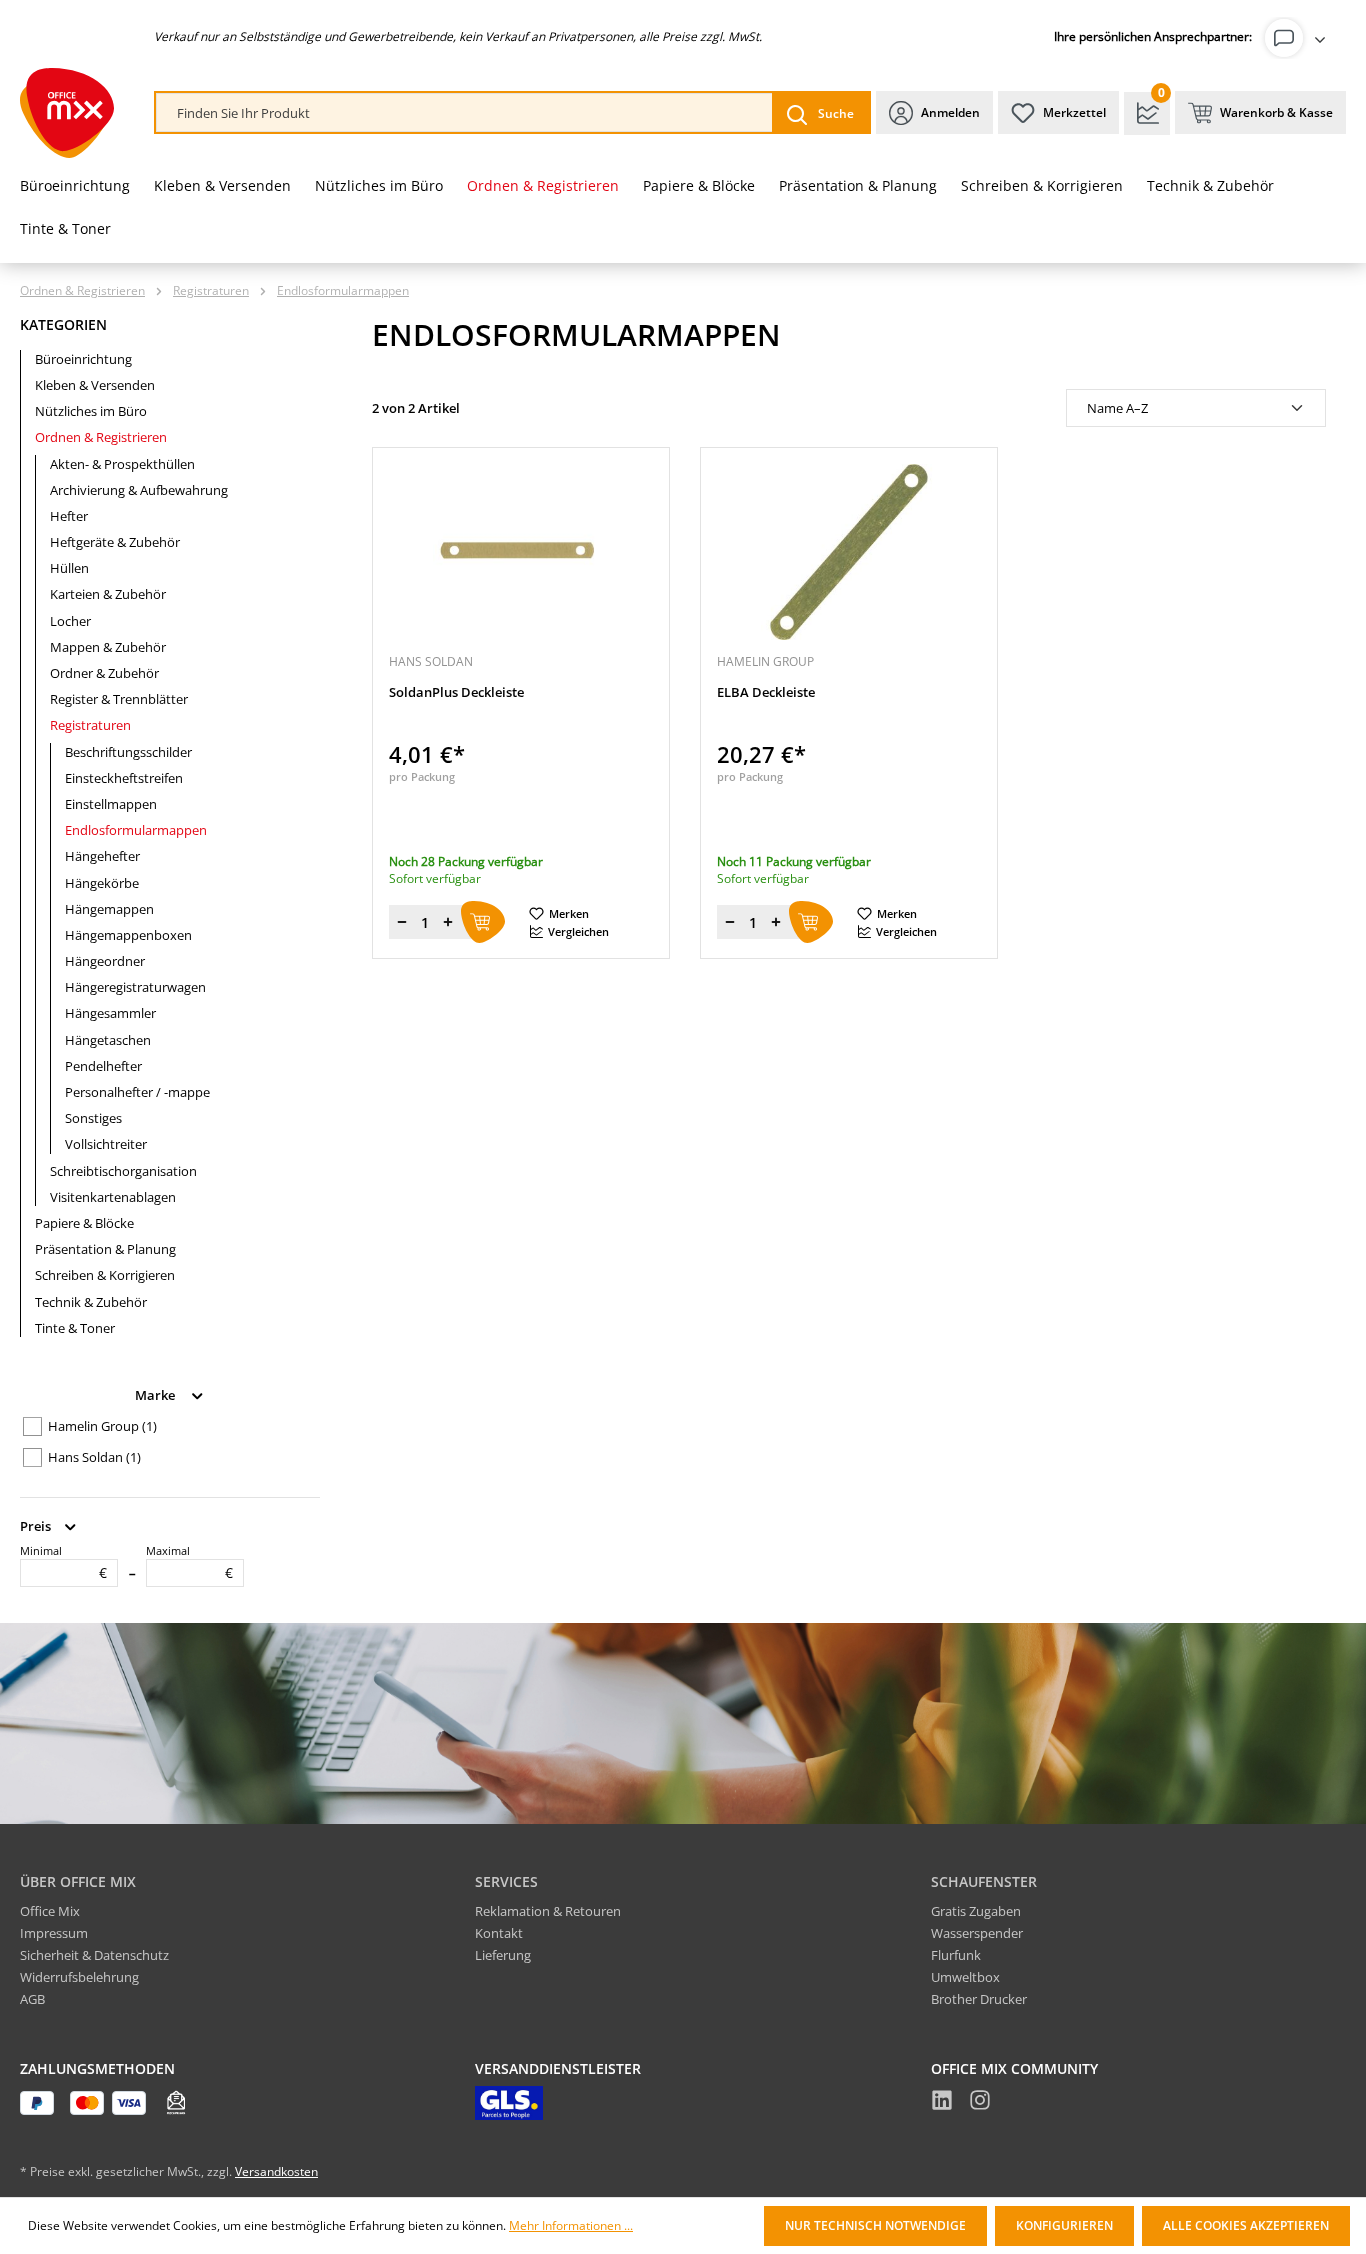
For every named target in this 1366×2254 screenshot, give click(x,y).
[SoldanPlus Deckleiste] (521, 552)
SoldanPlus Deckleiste (456, 692)
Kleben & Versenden (95, 385)
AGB (32, 1999)
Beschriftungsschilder (128, 752)
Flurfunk (956, 1955)
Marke (156, 1394)
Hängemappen (109, 909)
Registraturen (90, 725)
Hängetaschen (108, 1040)
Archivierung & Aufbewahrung (139, 490)
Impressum (54, 1933)
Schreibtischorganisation (123, 1171)
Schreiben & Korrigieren (105, 1275)
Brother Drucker (979, 1999)
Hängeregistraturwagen (135, 987)
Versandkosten (276, 2171)
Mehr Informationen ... (571, 2226)
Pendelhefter (103, 1066)
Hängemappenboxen (128, 935)
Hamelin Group (102, 1426)
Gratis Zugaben (976, 1911)
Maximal (189, 1562)
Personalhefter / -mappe (137, 1092)
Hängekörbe (102, 883)
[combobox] (464, 113)
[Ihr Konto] (1299, 38)
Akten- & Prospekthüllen (122, 464)
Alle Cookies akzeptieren (1246, 2225)
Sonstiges (93, 1118)
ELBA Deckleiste (766, 692)
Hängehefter (102, 856)
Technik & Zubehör (91, 1302)
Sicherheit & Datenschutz (94, 1955)
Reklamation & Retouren (548, 1911)
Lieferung (503, 1955)
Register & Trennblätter (119, 699)
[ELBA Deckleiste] (849, 552)
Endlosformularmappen (136, 830)
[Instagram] (980, 2103)
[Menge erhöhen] (448, 922)
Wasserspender (977, 1933)
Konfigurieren (1064, 2225)
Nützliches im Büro (91, 411)
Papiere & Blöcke (84, 1223)
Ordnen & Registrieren (101, 437)
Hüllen (69, 568)
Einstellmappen (111, 804)
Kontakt (499, 1933)
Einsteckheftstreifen (124, 778)
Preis (37, 1525)
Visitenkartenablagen (113, 1197)
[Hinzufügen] (483, 922)
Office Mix (50, 1911)
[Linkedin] (942, 2103)
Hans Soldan (94, 1457)
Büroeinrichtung (83, 359)
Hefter (69, 516)
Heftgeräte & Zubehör (115, 542)
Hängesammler (110, 1013)
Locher (70, 621)
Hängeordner (105, 961)
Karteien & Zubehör (108, 594)
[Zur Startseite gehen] (67, 113)
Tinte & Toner (75, 1328)
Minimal (63, 1562)
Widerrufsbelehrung (79, 1977)
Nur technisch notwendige (875, 2225)
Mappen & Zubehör (108, 647)
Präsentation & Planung (105, 1249)
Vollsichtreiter (106, 1144)
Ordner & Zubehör (104, 673)
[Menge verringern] (402, 922)
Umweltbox (965, 1977)
